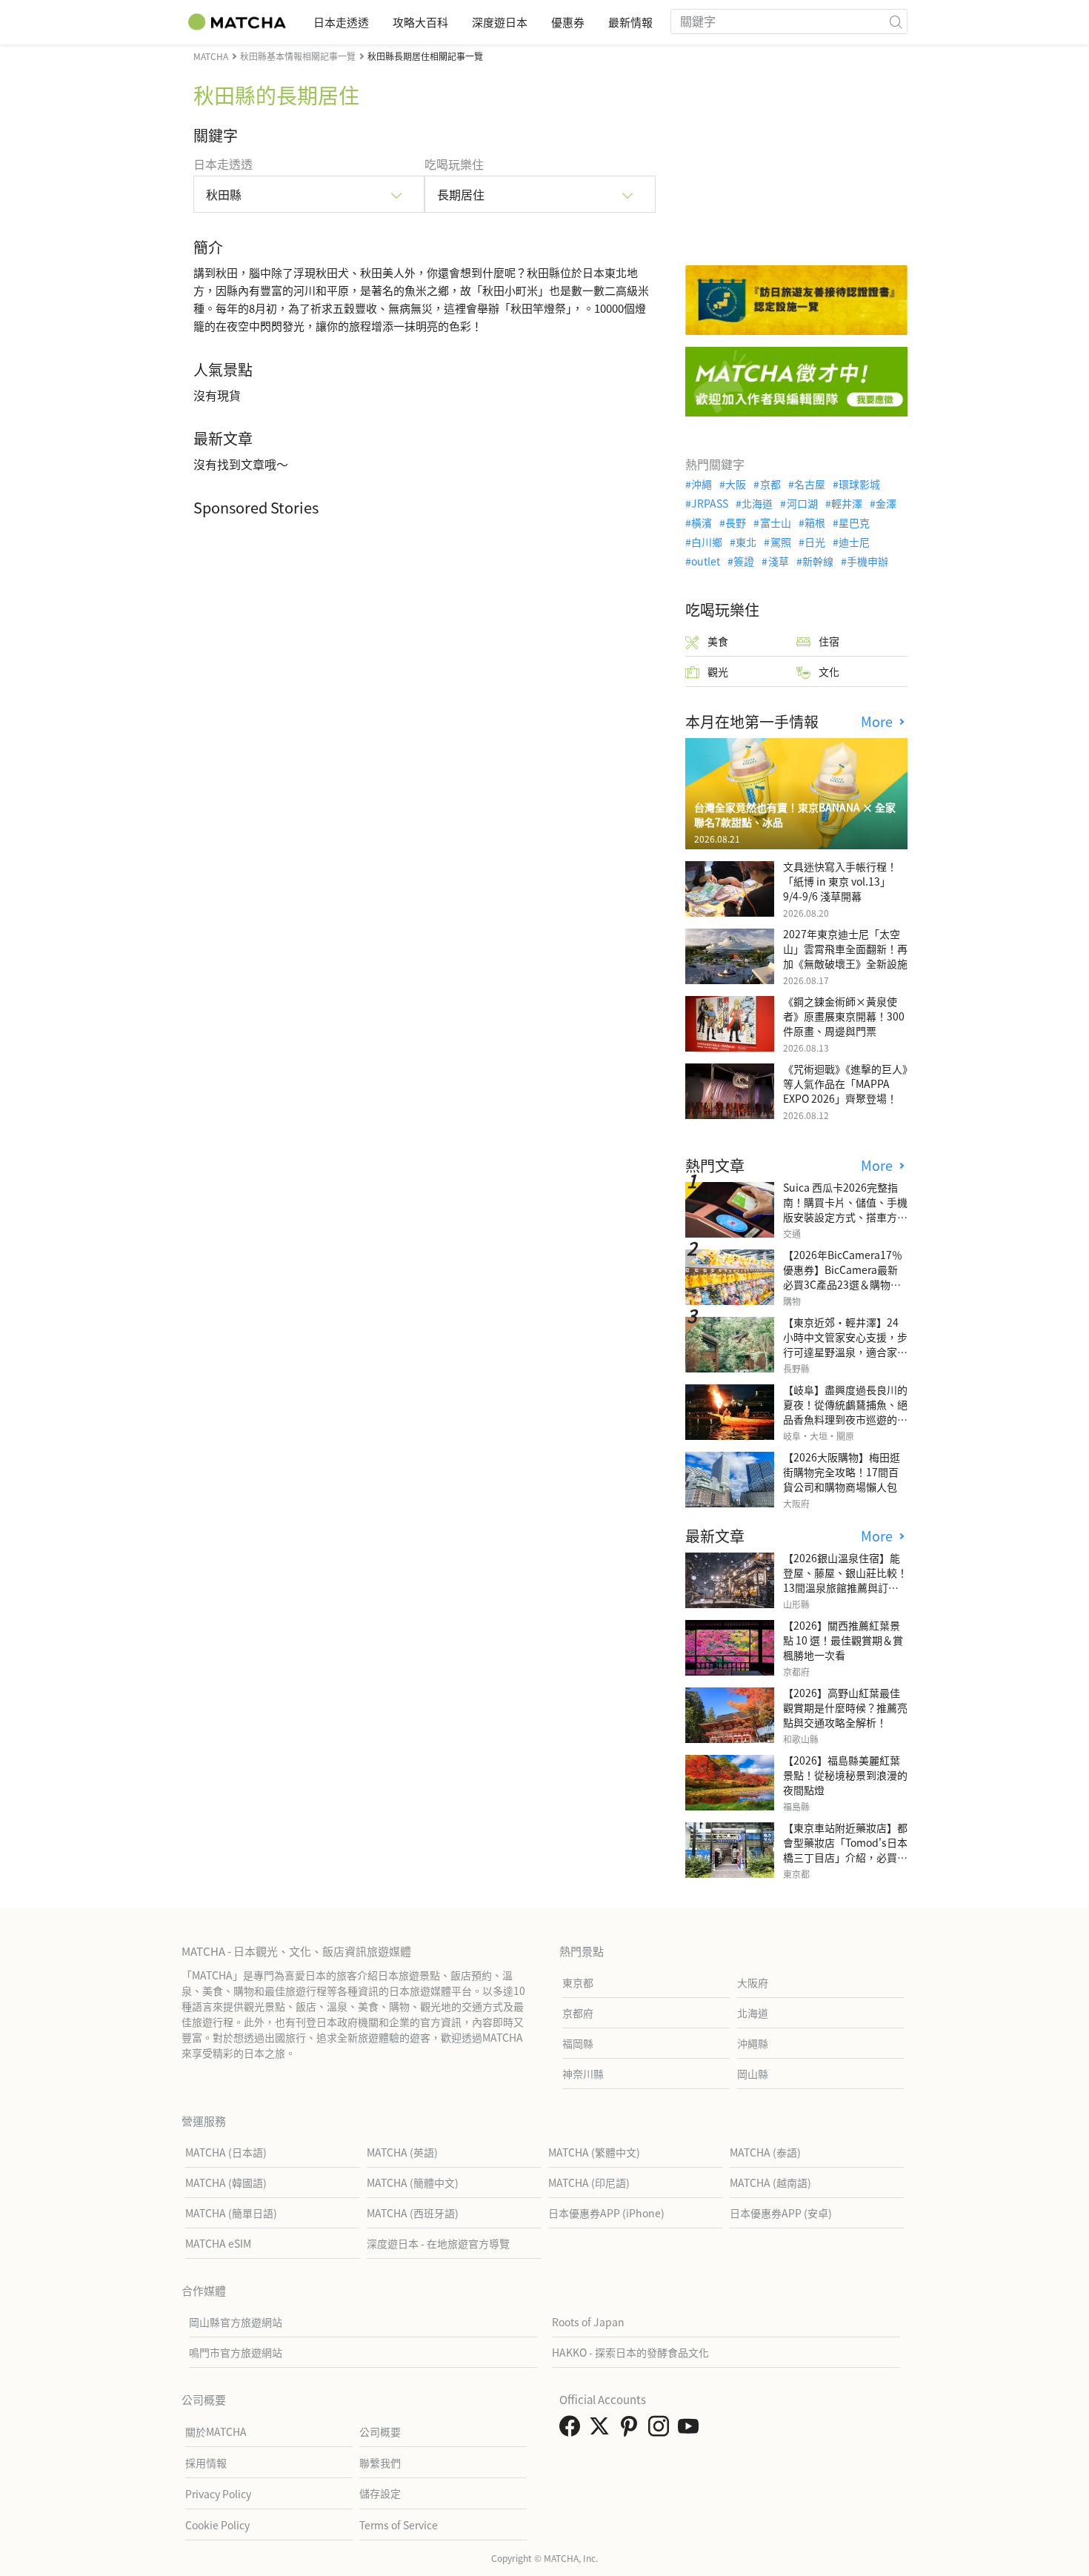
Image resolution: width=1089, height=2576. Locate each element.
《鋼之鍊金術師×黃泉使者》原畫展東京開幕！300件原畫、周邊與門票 (844, 1016)
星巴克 (854, 522)
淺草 (778, 561)
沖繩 (702, 484)
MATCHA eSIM (218, 2243)
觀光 (718, 671)
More (879, 721)
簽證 (744, 561)
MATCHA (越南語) (770, 2182)
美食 (718, 641)
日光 (815, 542)
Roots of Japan (588, 2322)
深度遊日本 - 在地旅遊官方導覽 (438, 2243)
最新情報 (630, 22)
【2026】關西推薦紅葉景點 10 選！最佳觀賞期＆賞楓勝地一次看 (843, 1640)
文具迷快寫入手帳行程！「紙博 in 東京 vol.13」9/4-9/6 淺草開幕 (840, 881)
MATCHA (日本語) (226, 2152)
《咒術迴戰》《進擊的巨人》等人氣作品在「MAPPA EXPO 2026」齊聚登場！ (845, 1083)
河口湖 (802, 503)
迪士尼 (854, 542)
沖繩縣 (753, 2043)
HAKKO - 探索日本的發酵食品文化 (630, 2352)
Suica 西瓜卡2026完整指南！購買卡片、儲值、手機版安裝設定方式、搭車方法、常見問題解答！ (845, 1209)
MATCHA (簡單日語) (231, 2213)
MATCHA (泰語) (765, 2152)
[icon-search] (896, 21)
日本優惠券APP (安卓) (781, 2213)
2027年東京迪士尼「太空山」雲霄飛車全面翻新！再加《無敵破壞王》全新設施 (845, 949)
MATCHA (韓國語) (226, 2182)
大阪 (736, 484)
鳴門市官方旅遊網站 (236, 2352)
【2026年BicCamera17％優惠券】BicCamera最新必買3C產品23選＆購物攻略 (843, 1277)
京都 (770, 484)
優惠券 (568, 22)
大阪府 (753, 1982)
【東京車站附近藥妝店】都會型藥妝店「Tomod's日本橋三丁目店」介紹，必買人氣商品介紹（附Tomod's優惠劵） (845, 1857)
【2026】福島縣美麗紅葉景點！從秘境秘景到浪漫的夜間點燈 (845, 1775)
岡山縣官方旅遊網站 (236, 2322)
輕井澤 (847, 503)
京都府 (578, 2013)
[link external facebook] (573, 2430)
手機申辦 (867, 561)
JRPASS (710, 503)
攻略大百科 (420, 22)
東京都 (578, 1982)
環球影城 (859, 484)
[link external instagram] (662, 2430)
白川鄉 (707, 542)
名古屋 (810, 484)
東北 (746, 542)
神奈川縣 (583, 2074)
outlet (706, 561)
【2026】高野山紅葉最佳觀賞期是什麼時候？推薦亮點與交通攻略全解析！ (845, 1707)
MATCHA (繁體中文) (594, 2152)
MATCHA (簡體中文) (413, 2182)
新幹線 (818, 561)
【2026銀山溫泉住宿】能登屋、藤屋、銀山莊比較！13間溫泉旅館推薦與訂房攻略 (845, 1580)
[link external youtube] (691, 2430)
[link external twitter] (602, 2430)
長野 (736, 522)
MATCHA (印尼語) (589, 2182)
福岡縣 (578, 2043)
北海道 (757, 503)
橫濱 (702, 522)
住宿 (829, 641)
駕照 (780, 542)
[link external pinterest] (632, 2430)
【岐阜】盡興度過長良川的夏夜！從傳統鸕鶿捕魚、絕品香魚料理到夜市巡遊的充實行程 (845, 1412)
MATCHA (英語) (402, 2152)
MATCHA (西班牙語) (413, 2213)
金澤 (886, 503)
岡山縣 (753, 2074)
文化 (829, 671)
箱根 (815, 522)
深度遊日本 (500, 22)
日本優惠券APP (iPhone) (606, 2213)
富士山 (775, 522)
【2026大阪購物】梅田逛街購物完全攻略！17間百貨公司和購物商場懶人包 (842, 1472)
